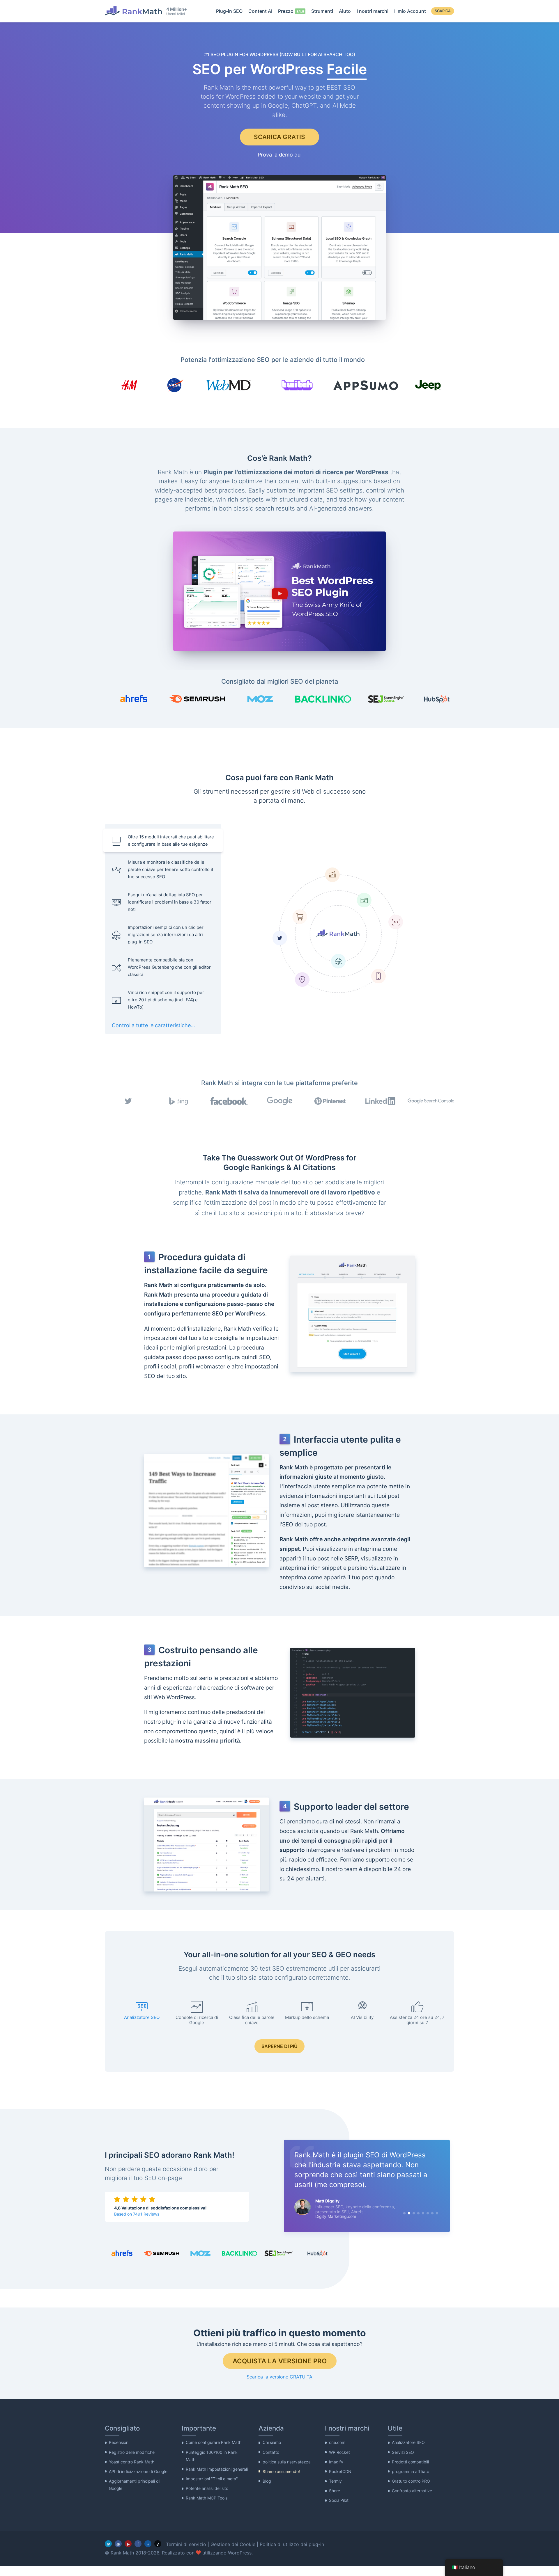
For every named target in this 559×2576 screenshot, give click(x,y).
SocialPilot (339, 2501)
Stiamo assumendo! (281, 2471)
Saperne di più (279, 2046)
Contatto (271, 2452)
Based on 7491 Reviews (137, 2214)
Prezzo (286, 11)
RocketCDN (340, 2471)
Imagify (336, 2462)
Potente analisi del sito (207, 2489)
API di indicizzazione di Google (138, 2471)
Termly (335, 2481)
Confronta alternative (412, 2491)
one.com (337, 2443)
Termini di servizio (186, 2544)
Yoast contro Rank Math (132, 2462)
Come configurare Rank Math (214, 2443)
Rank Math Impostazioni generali (217, 2469)
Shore (335, 2491)
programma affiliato (411, 2471)
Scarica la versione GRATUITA (279, 2377)
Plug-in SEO (229, 11)
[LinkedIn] (148, 2544)
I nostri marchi (373, 11)
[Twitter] (108, 2544)
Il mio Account (410, 11)
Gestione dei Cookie (233, 2544)
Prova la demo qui (280, 155)
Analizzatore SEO (408, 2443)
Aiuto (345, 11)
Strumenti (322, 11)
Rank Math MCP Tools (207, 2498)
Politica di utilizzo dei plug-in (292, 2544)
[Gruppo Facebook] (118, 2544)
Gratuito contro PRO (411, 2481)
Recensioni (119, 2443)
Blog (267, 2481)
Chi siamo (272, 2443)
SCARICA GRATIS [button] (279, 137)
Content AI (260, 11)
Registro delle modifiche (132, 2452)
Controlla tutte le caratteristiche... (153, 1025)
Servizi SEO (403, 2452)
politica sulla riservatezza (287, 2462)
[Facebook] (138, 2544)
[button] (279, 592)
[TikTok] (158, 2544)
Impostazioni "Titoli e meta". (212, 2479)
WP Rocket (339, 2452)
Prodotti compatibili (410, 2462)
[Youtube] (128, 2544)
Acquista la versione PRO (280, 2361)
